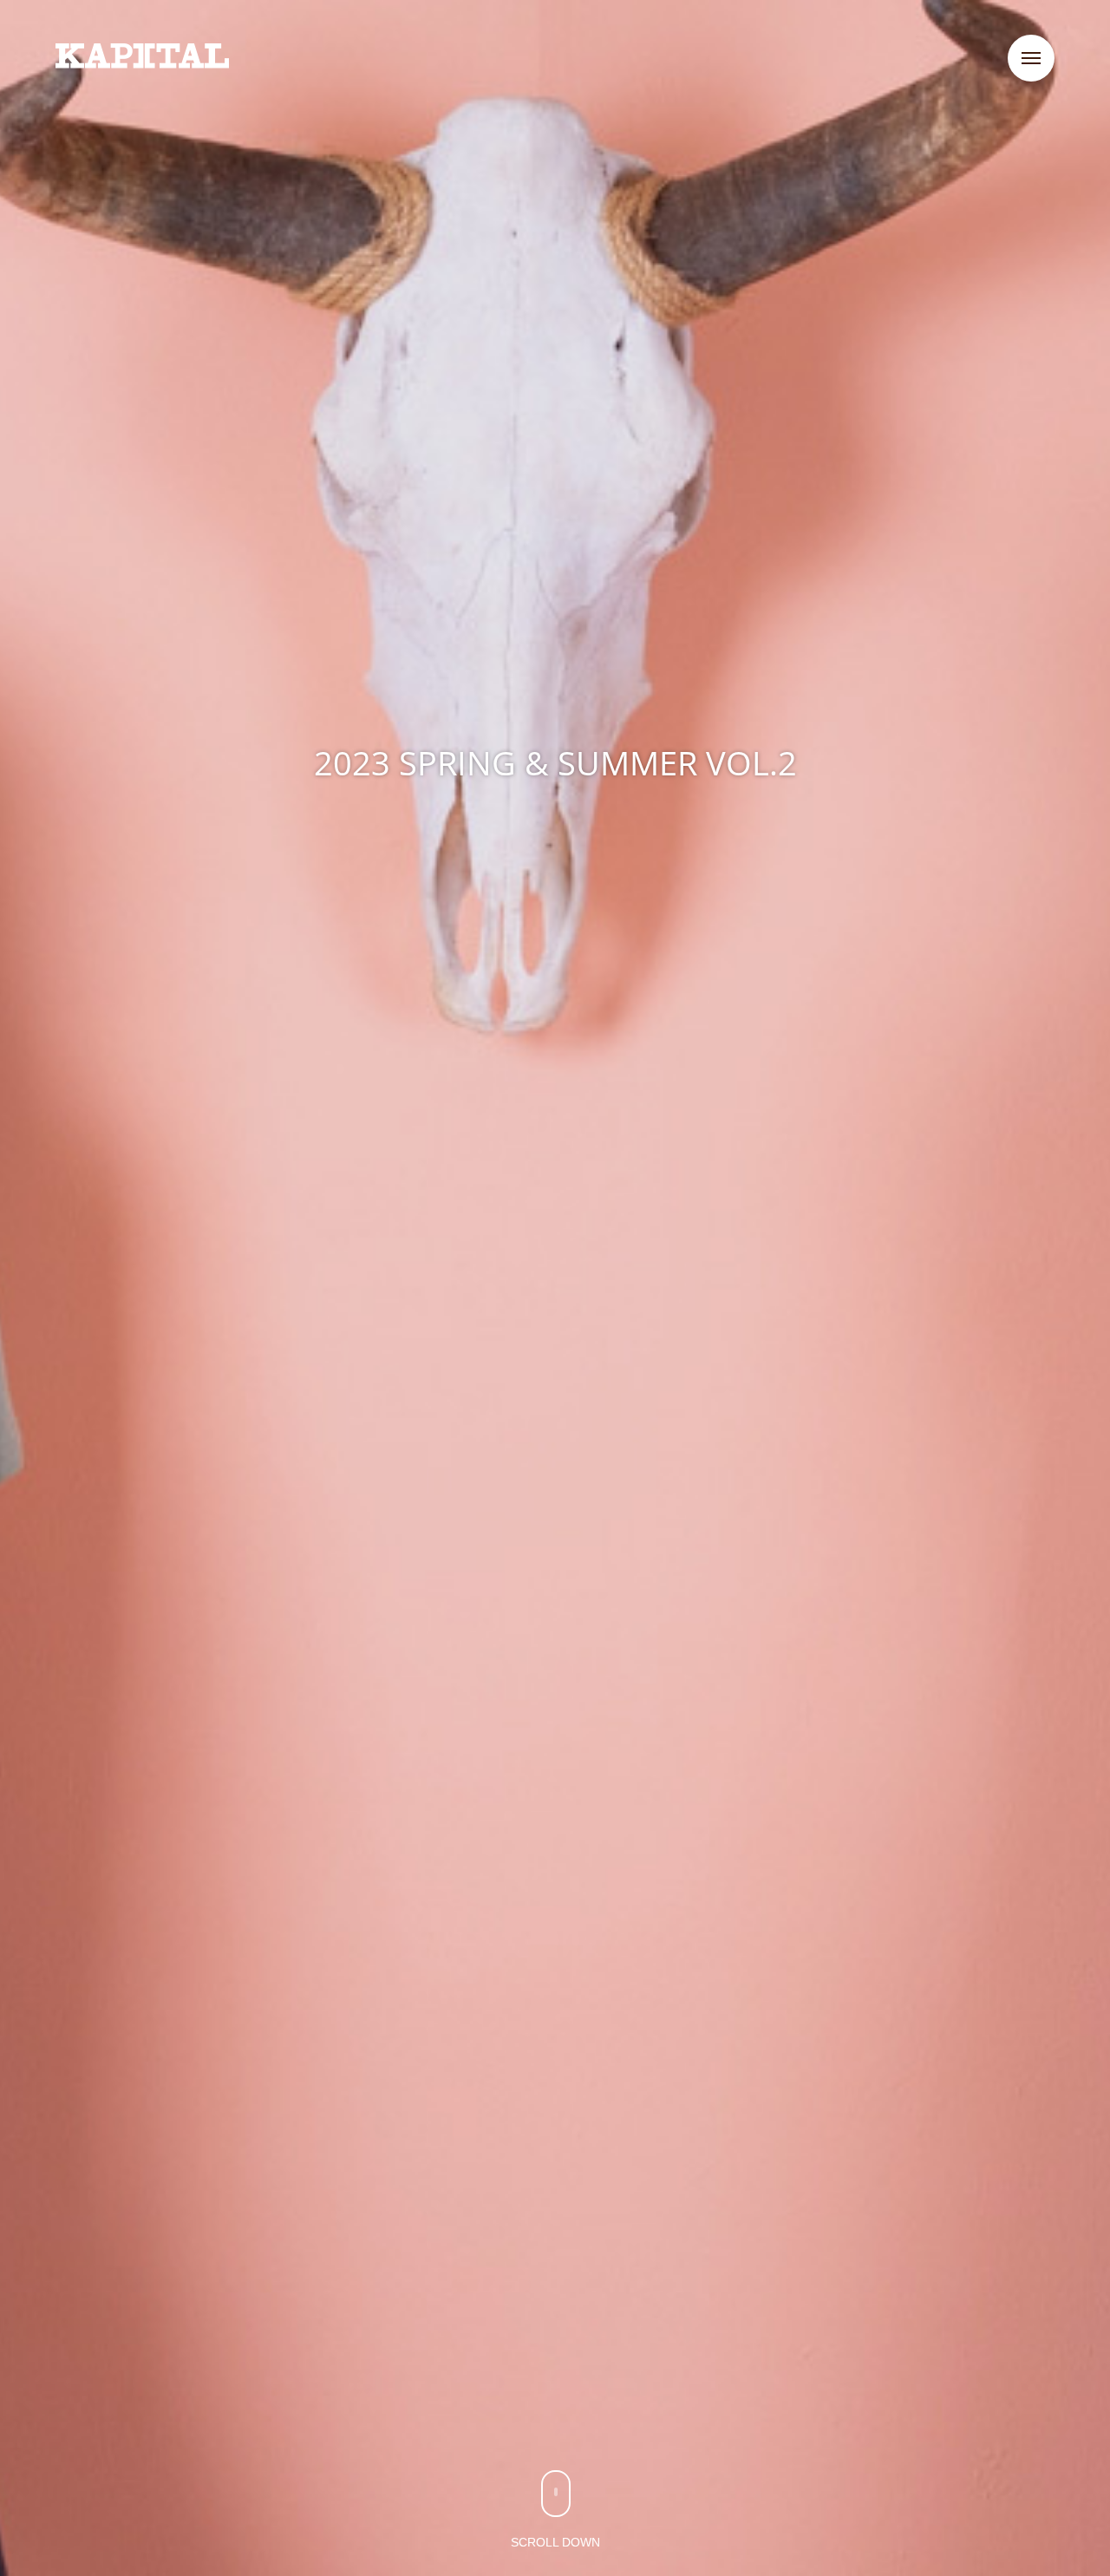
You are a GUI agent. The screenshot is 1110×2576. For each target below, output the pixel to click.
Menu (1031, 58)
